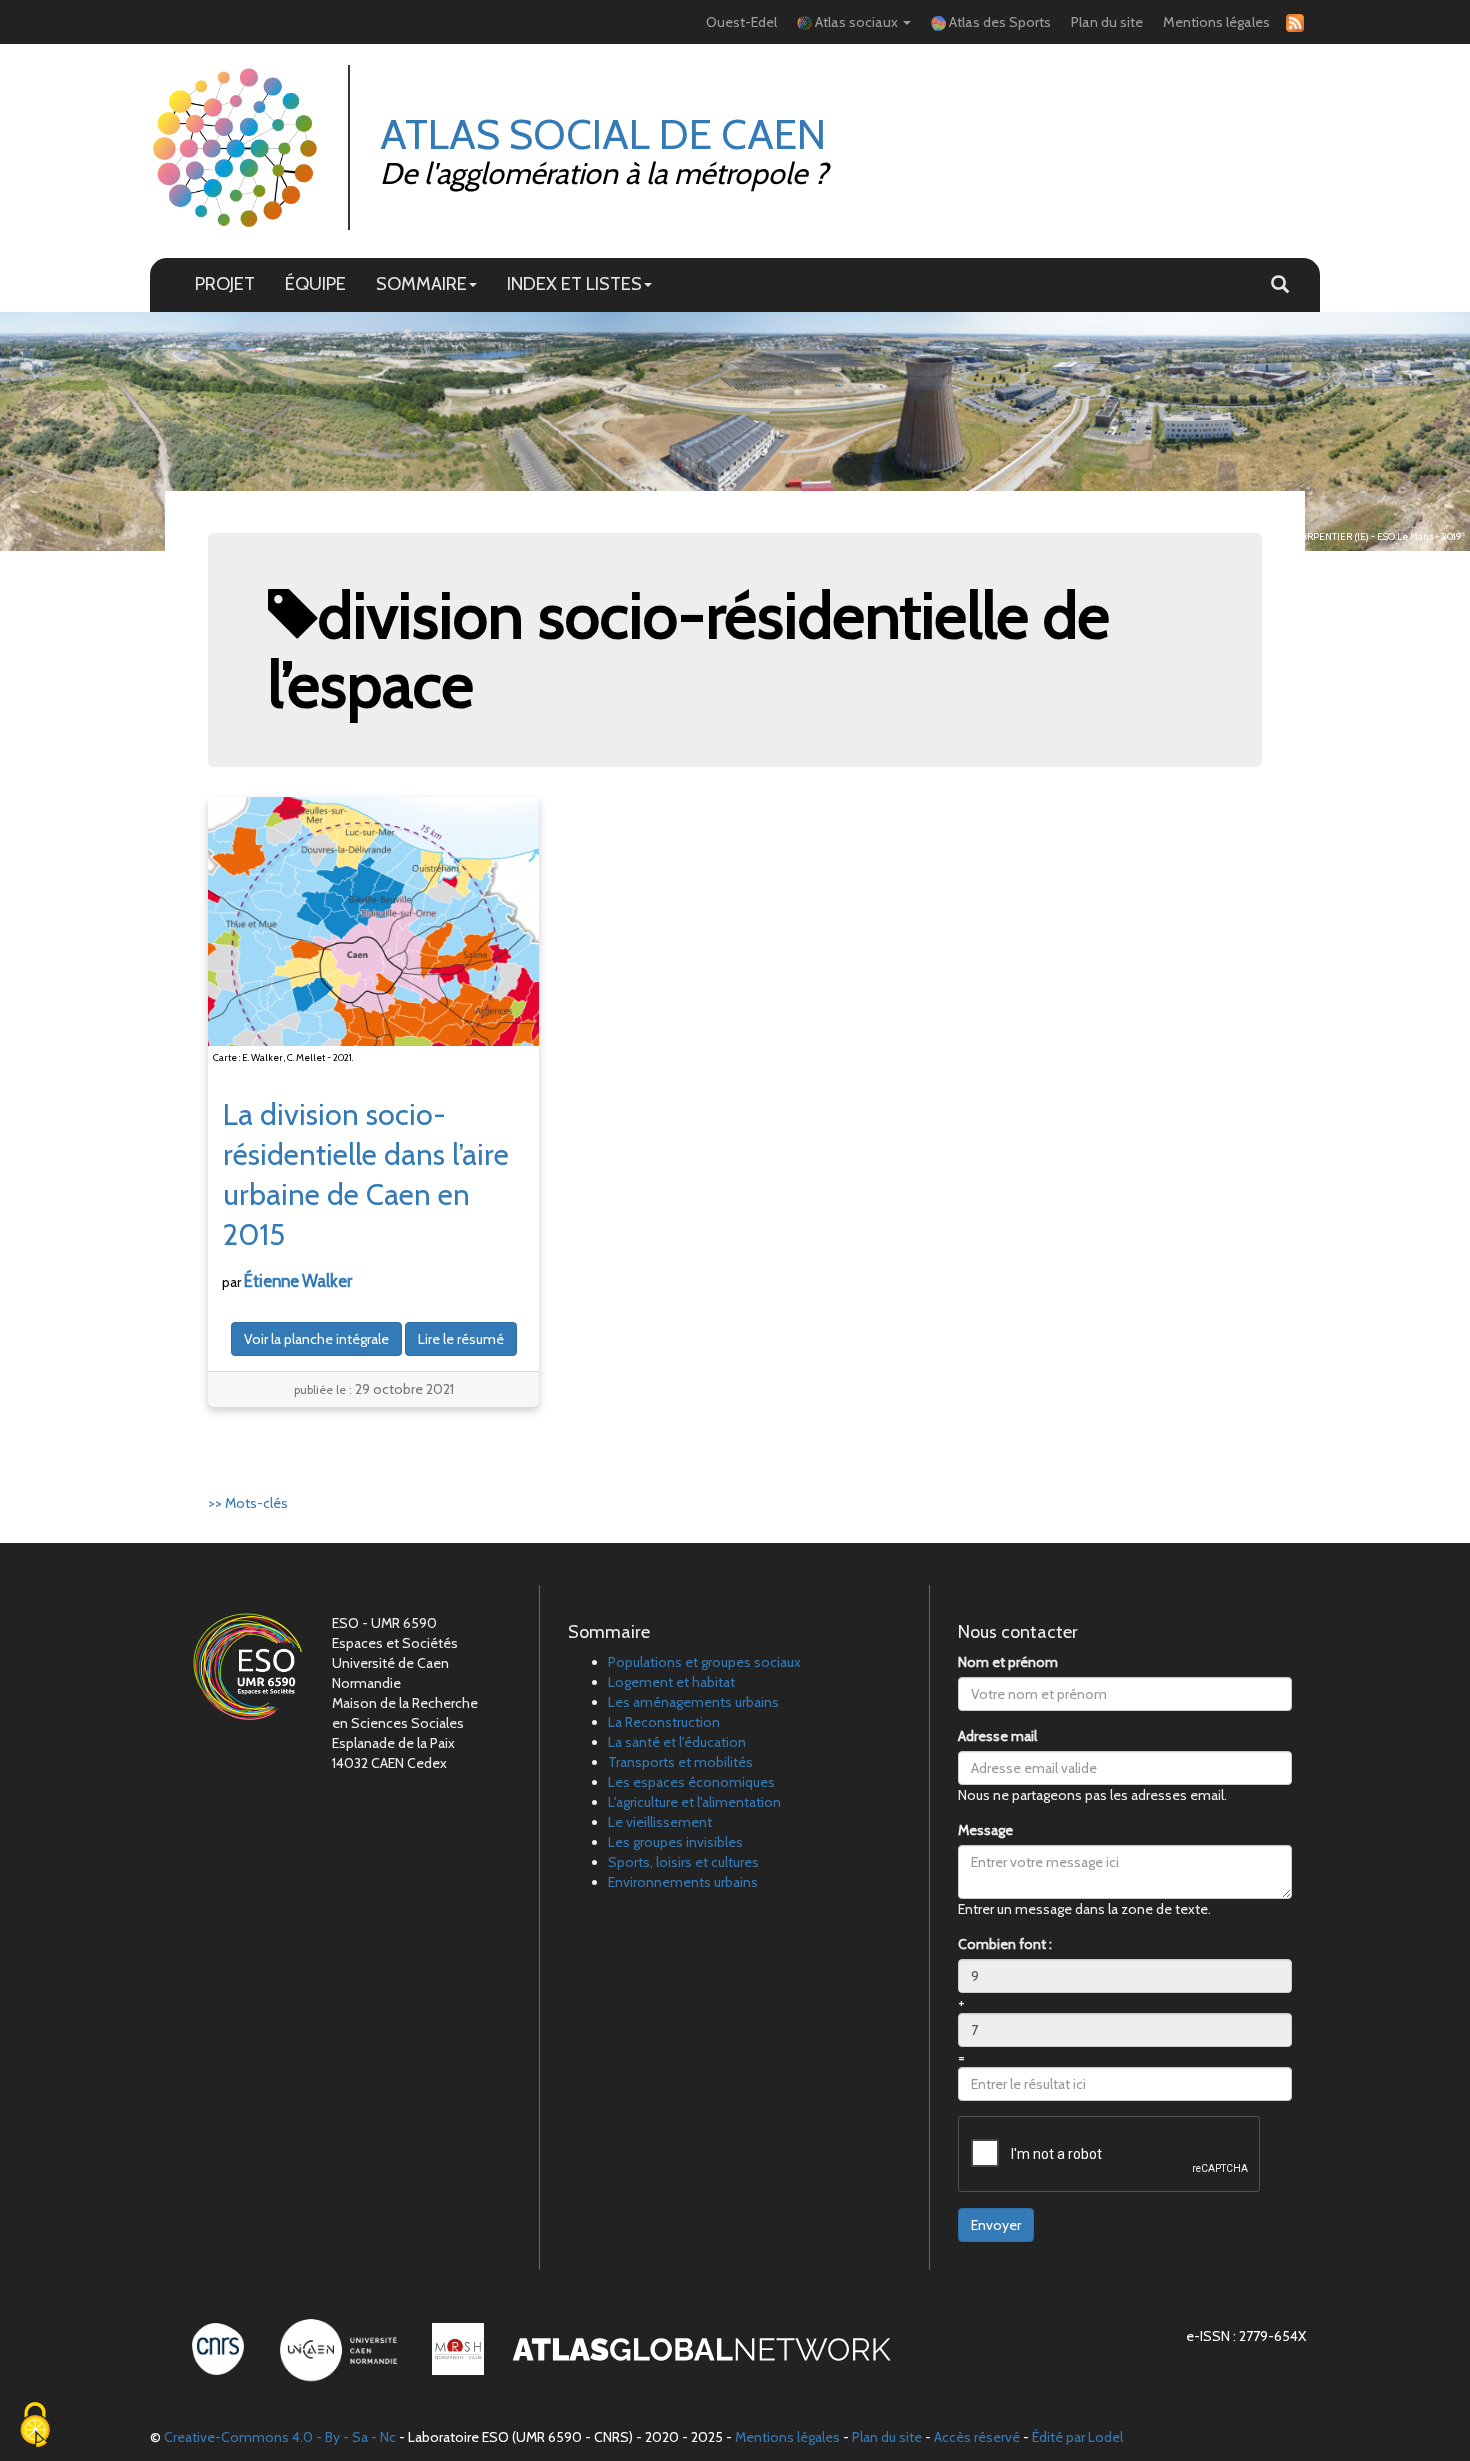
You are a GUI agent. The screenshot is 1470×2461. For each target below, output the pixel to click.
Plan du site (1107, 22)
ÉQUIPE (315, 283)
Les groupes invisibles (675, 1842)
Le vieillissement (660, 1822)
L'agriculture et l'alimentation (694, 1802)
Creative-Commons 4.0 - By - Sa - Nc (280, 2437)
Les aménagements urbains (693, 1702)
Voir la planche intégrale (316, 1339)
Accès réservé (977, 2437)
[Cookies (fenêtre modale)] (35, 2426)
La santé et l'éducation (677, 1742)
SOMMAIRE (421, 283)
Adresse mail (997, 1736)
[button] (1280, 285)
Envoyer (996, 2225)
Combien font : (1005, 1944)
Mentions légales (1216, 22)
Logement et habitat (671, 1682)
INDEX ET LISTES (574, 283)
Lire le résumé (461, 1339)
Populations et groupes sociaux (704, 1662)
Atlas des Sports (998, 22)
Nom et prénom (1008, 1662)
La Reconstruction (664, 1722)
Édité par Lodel (1077, 2437)
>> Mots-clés (248, 1503)
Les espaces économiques (691, 1782)
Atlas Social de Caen (603, 134)
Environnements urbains (683, 1882)
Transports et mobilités (680, 1762)
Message (985, 1830)
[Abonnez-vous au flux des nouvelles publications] (1292, 22)
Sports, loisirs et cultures (683, 1862)
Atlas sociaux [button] (856, 22)
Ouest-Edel (741, 22)
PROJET (225, 283)
